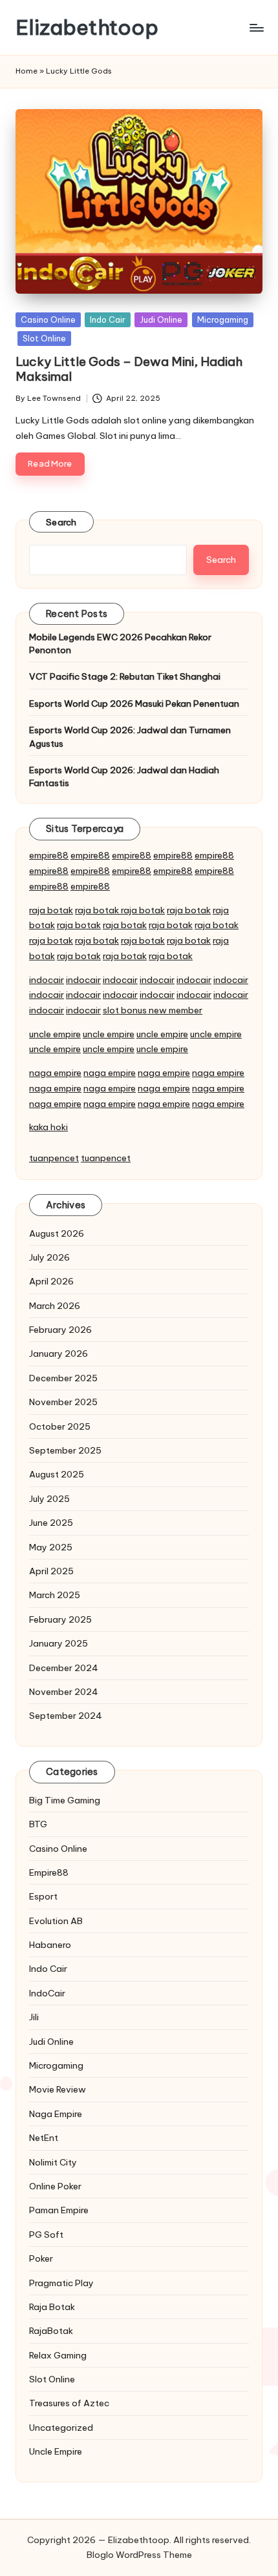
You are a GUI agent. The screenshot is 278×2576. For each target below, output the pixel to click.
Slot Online (44, 338)
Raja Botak (52, 2307)
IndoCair (47, 1993)
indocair (47, 980)
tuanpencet (54, 1158)
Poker (41, 2258)
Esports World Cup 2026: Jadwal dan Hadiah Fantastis (124, 776)
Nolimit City (53, 2162)
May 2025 (51, 1547)
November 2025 (63, 1402)
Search (61, 522)
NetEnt (44, 2138)
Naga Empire (56, 2114)
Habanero (50, 1945)
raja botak (51, 910)
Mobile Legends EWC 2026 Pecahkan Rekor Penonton (120, 644)
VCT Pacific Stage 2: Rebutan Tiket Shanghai (125, 676)
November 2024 (64, 1692)
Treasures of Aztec (69, 2403)
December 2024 (64, 1668)
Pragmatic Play (61, 2283)
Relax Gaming (58, 2355)
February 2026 (60, 1330)
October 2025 (60, 1426)
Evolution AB (56, 1921)
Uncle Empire (56, 2451)
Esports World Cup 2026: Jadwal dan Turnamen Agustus (130, 736)
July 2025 (49, 1499)
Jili (34, 2017)
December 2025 (63, 1378)
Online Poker (55, 2186)
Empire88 (49, 1872)
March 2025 (55, 1595)
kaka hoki (48, 1127)
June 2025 (51, 1523)
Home (27, 71)
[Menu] (256, 27)
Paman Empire (59, 2210)
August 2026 (57, 1233)
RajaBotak (51, 2331)
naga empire (55, 1073)
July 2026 (49, 1257)
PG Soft (46, 2235)
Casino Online (48, 319)
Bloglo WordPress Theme (139, 2555)
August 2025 (57, 1474)
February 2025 (60, 1619)
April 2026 (51, 1281)
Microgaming (223, 319)
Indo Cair (108, 319)
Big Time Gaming (65, 1800)
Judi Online (161, 319)
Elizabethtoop (87, 27)
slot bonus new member (153, 1010)
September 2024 (66, 1716)
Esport (43, 1896)
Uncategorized (61, 2428)
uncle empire (55, 1034)
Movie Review (58, 2089)
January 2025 (59, 1643)
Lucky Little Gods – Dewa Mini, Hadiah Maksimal (129, 369)
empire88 (49, 855)
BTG (38, 1824)
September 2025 (65, 1450)
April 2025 (51, 1571)
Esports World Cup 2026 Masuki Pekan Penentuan (134, 704)
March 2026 (55, 1306)
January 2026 (59, 1354)
